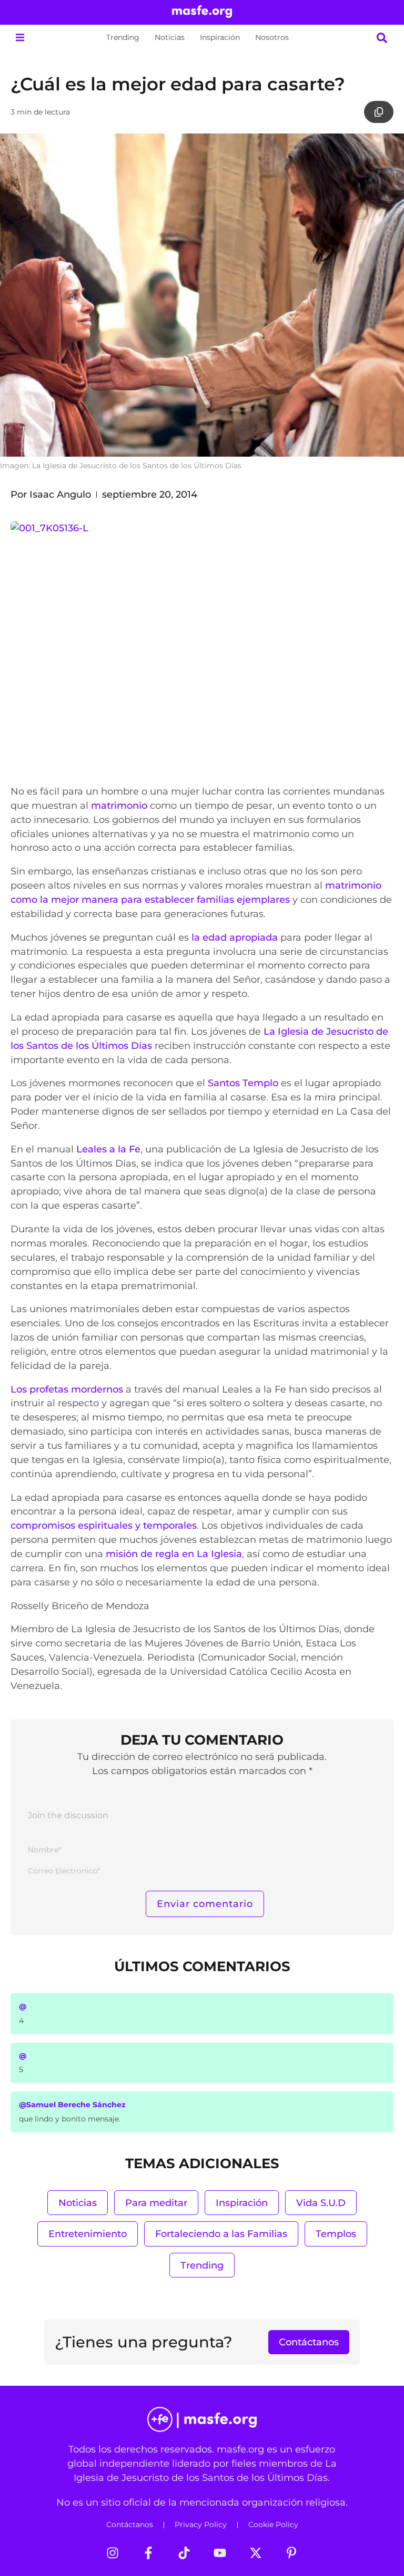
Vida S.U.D (321, 2203)
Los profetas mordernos (67, 1389)
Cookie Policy (273, 2525)
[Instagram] (113, 2553)
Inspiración (220, 37)
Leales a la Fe (108, 1149)
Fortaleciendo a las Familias (221, 2234)
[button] (20, 38)
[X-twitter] (256, 2553)
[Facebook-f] (148, 2553)
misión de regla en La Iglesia (174, 1554)
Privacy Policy (201, 2525)
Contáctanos (130, 2525)
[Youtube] (220, 2553)
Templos (336, 2234)
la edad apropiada (235, 937)
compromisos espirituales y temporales (104, 1525)
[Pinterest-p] (291, 2553)
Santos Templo (243, 1083)
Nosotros (272, 37)
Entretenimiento (88, 2234)
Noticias (170, 37)
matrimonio (119, 805)
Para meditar (156, 2203)
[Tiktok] (184, 2553)
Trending (123, 37)
